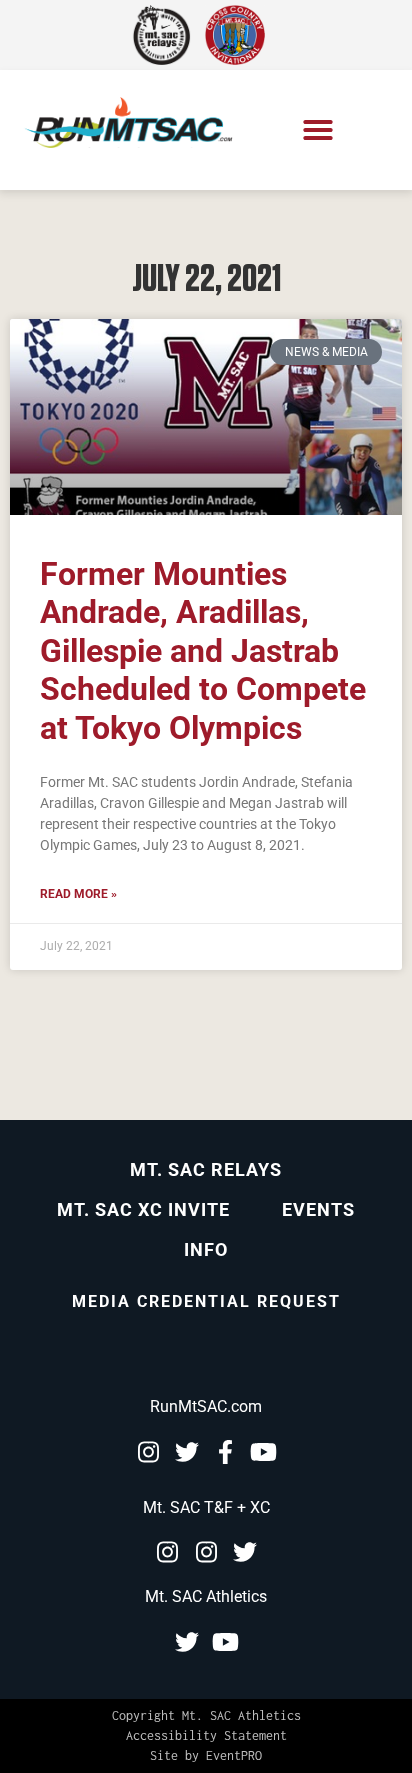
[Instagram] (148, 1452)
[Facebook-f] (226, 1452)
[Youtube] (264, 1452)
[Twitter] (187, 1452)
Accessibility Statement (206, 1735)
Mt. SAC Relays (206, 1169)
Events (318, 1209)
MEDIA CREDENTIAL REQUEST (206, 1301)
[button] (318, 130)
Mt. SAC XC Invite (143, 1209)
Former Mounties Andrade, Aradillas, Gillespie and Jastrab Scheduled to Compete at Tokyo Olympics (203, 651)
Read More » (78, 894)
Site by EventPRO (206, 1755)
